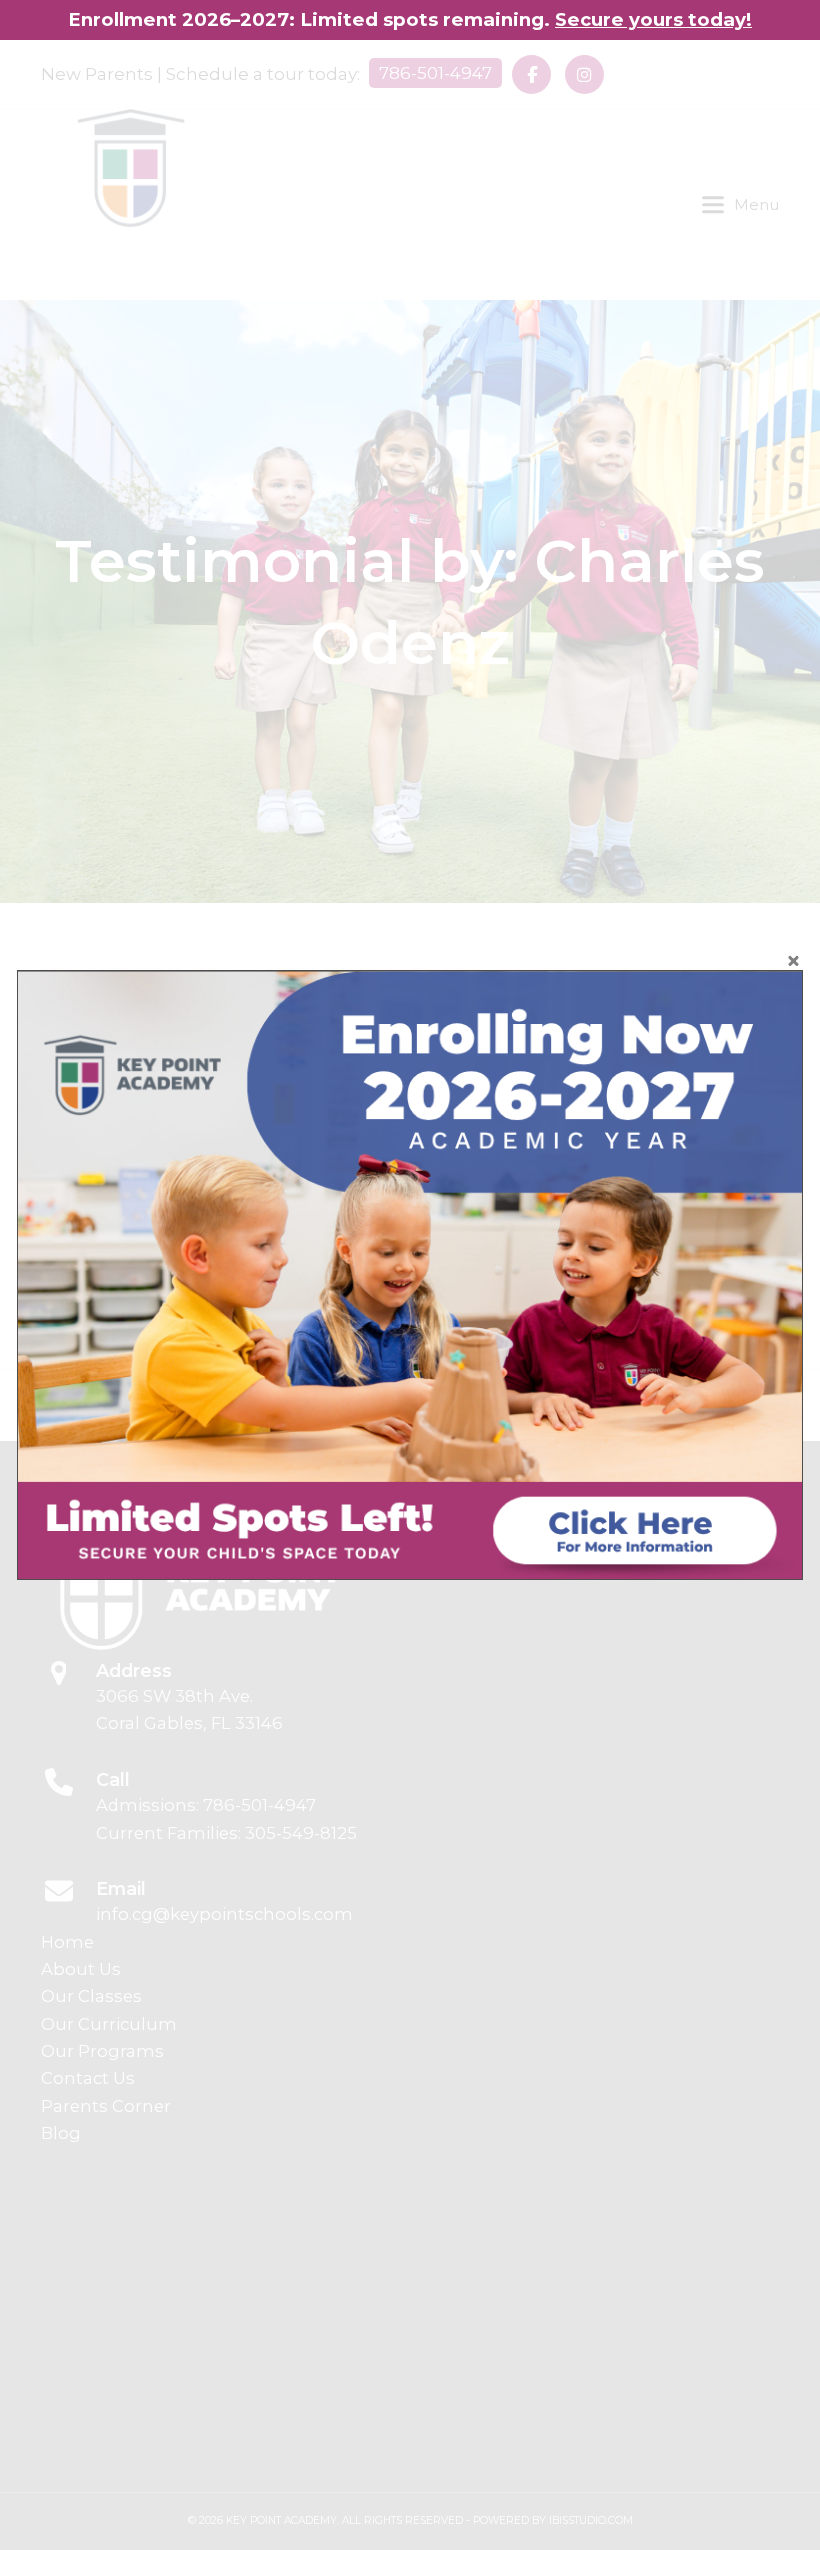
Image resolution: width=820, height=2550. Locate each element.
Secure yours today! (653, 19)
